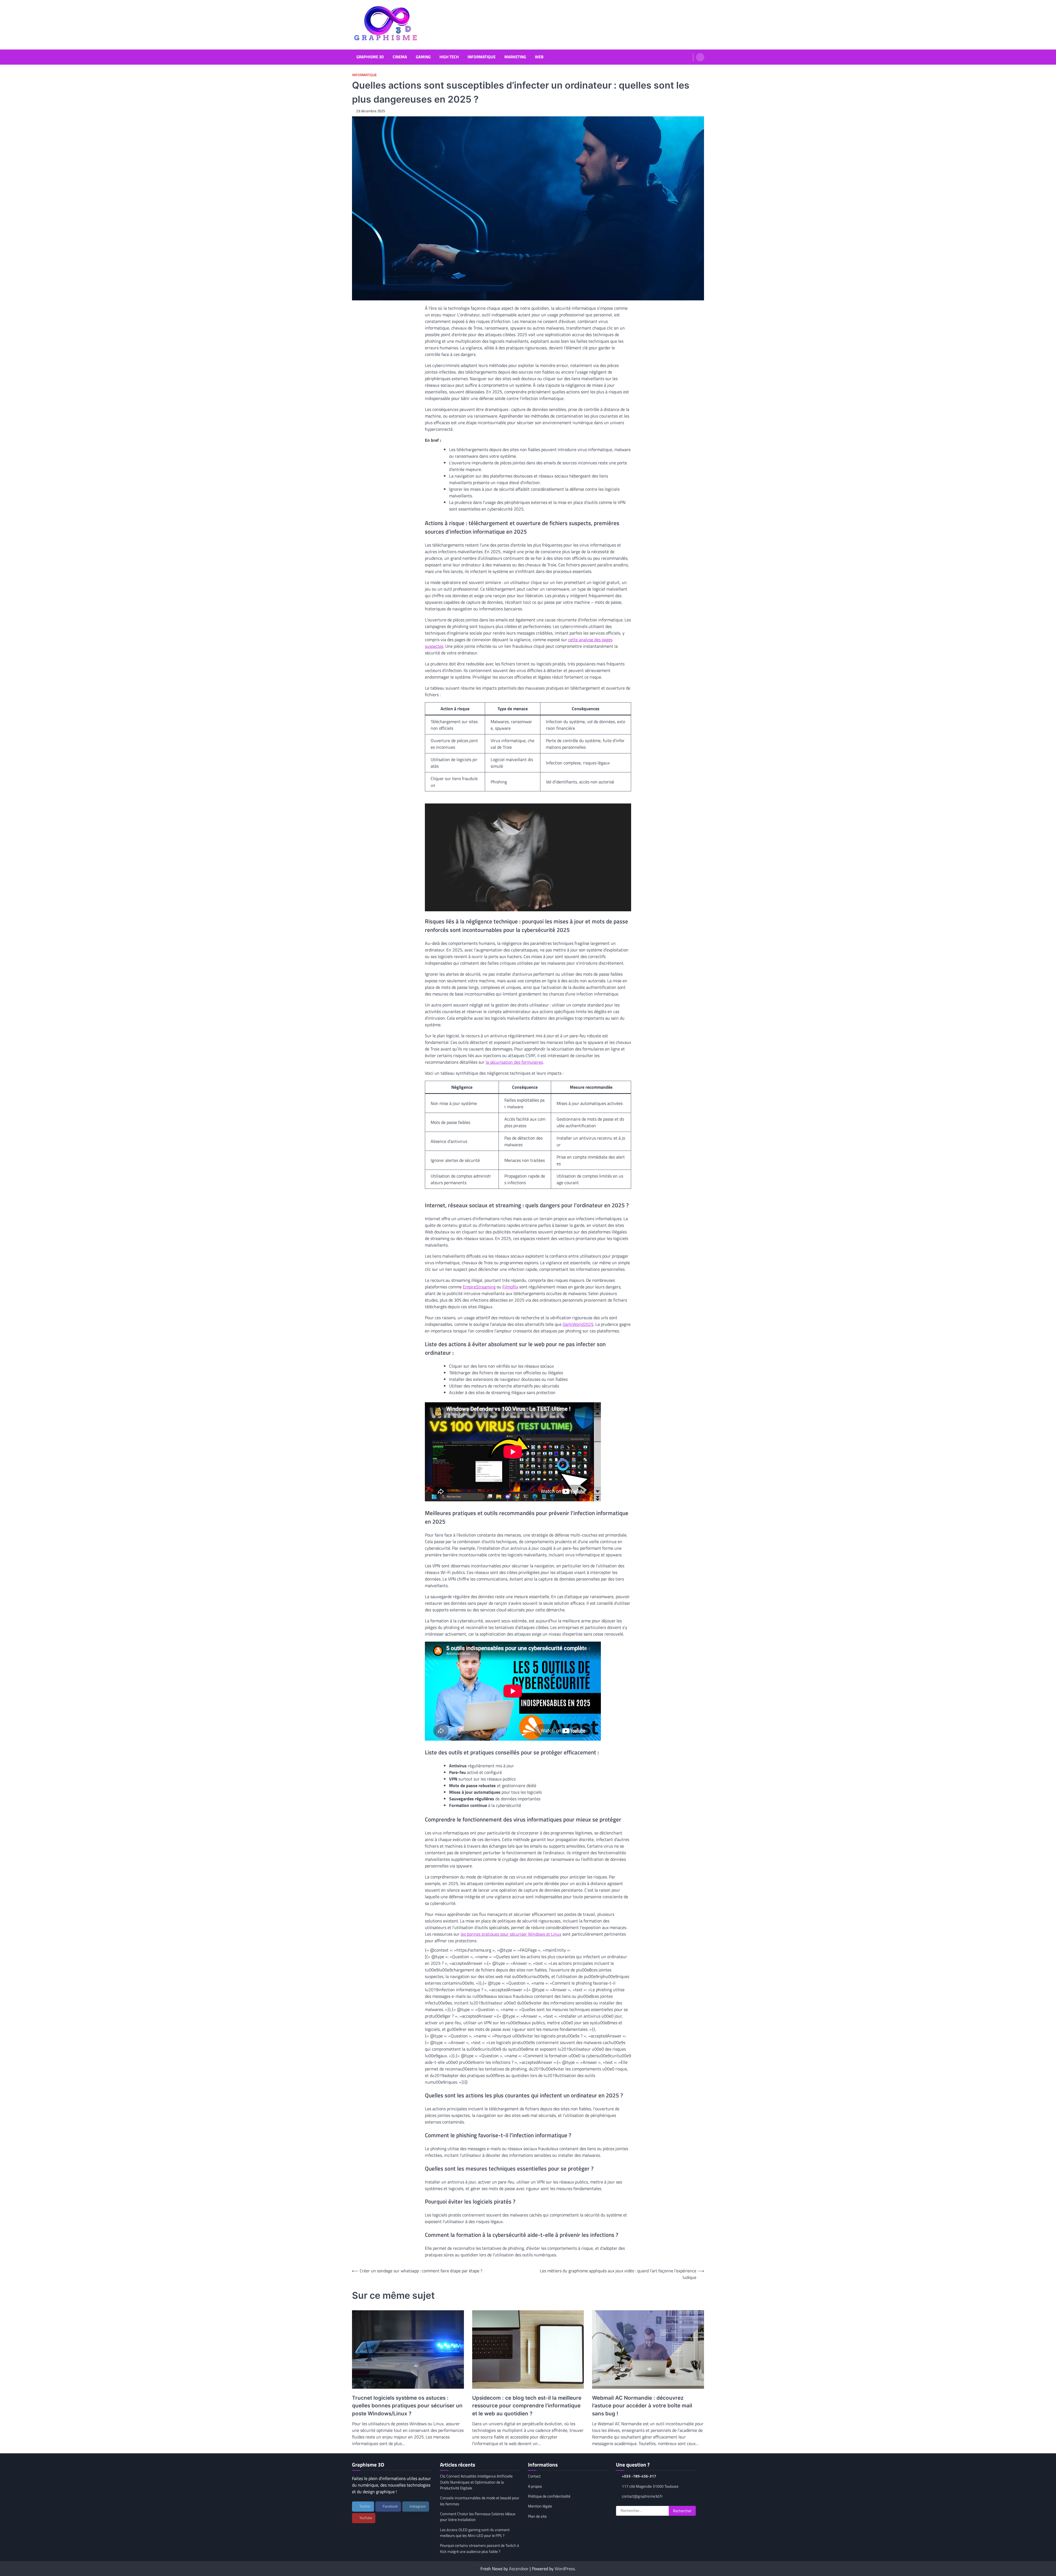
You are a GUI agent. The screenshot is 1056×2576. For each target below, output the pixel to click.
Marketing (515, 57)
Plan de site (537, 2516)
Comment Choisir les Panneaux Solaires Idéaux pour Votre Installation (478, 2517)
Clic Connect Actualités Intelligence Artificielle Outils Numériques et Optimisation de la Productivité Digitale (476, 2482)
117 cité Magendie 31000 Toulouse (650, 2486)
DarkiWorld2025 (578, 1324)
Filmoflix (510, 1287)
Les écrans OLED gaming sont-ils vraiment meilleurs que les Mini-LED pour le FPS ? (475, 2533)
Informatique (482, 57)
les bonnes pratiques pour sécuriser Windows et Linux (511, 1934)
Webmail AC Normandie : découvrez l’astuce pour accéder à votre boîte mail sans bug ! (642, 2406)
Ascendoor (519, 2569)
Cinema (400, 57)
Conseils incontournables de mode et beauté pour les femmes (480, 2501)
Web (539, 57)
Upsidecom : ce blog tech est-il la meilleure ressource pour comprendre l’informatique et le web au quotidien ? (527, 2406)
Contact (534, 2476)
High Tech (449, 57)
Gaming (423, 57)
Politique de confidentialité (549, 2496)
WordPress (565, 2569)
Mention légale (540, 2506)
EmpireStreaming (479, 1287)
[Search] (700, 57)
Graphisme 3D (370, 57)
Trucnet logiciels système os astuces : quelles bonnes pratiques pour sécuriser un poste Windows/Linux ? (407, 2406)
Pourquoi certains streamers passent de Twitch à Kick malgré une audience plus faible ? (479, 2548)
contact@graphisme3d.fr (642, 2496)
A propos (535, 2486)
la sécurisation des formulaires (514, 1062)
